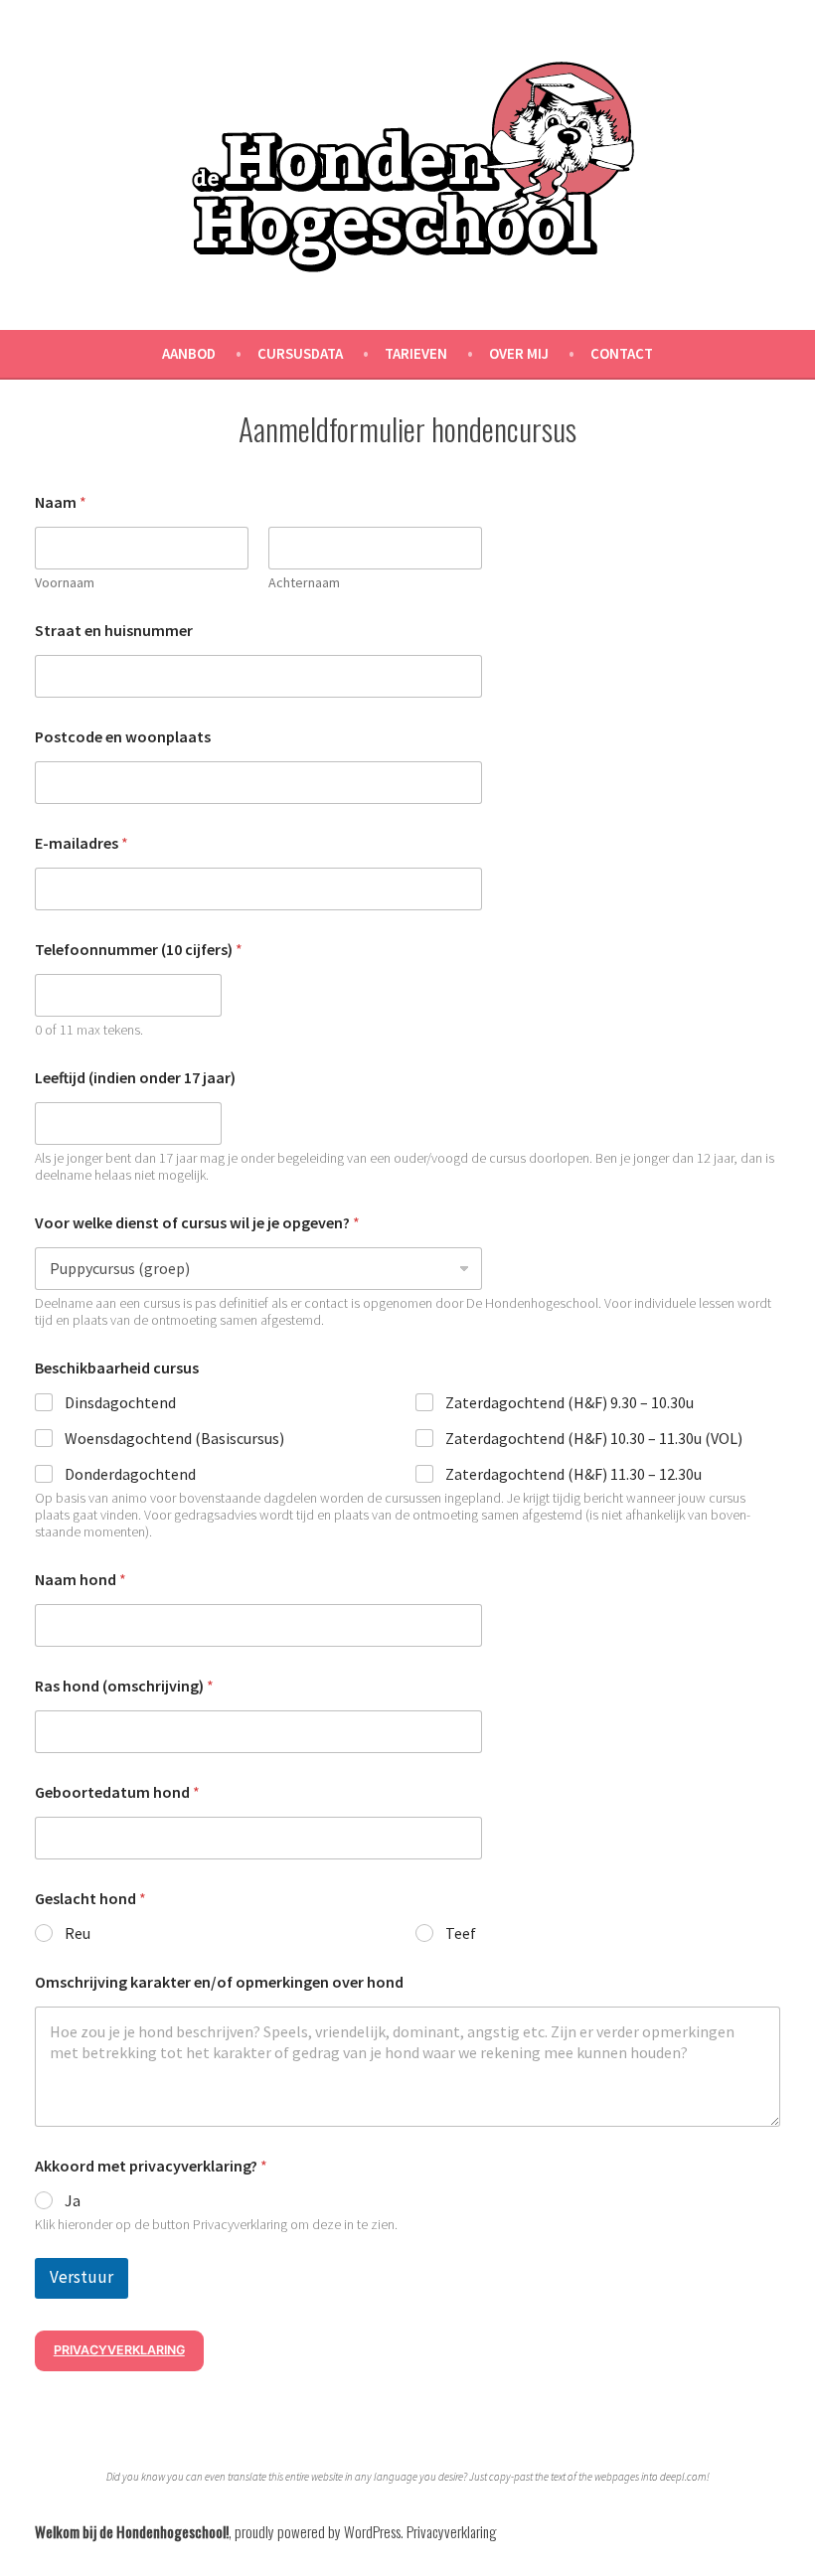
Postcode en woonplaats (123, 737)
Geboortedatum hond (117, 1792)
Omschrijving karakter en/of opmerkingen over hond (219, 1982)
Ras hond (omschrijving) (124, 1686)
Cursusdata (300, 353)
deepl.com (683, 2477)
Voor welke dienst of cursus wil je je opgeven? (197, 1223)
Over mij (519, 353)
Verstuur (81, 2277)
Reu (78, 1933)
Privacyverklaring (119, 2350)
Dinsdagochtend (120, 1402)
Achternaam (304, 583)
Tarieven (416, 353)
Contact (622, 353)
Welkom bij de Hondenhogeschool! (132, 2531)
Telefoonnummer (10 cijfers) (139, 950)
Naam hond (81, 1580)
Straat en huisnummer (114, 631)
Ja (73, 2200)
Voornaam (65, 583)
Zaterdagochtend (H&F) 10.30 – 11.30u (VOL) (594, 1438)
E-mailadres (81, 843)
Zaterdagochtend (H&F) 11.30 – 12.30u (573, 1474)
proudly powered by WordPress (318, 2531)
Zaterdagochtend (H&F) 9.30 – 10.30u (570, 1402)
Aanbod (189, 353)
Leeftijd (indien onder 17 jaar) (135, 1078)
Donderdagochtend (130, 1474)
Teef (461, 1933)
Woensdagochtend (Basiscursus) (174, 1438)
